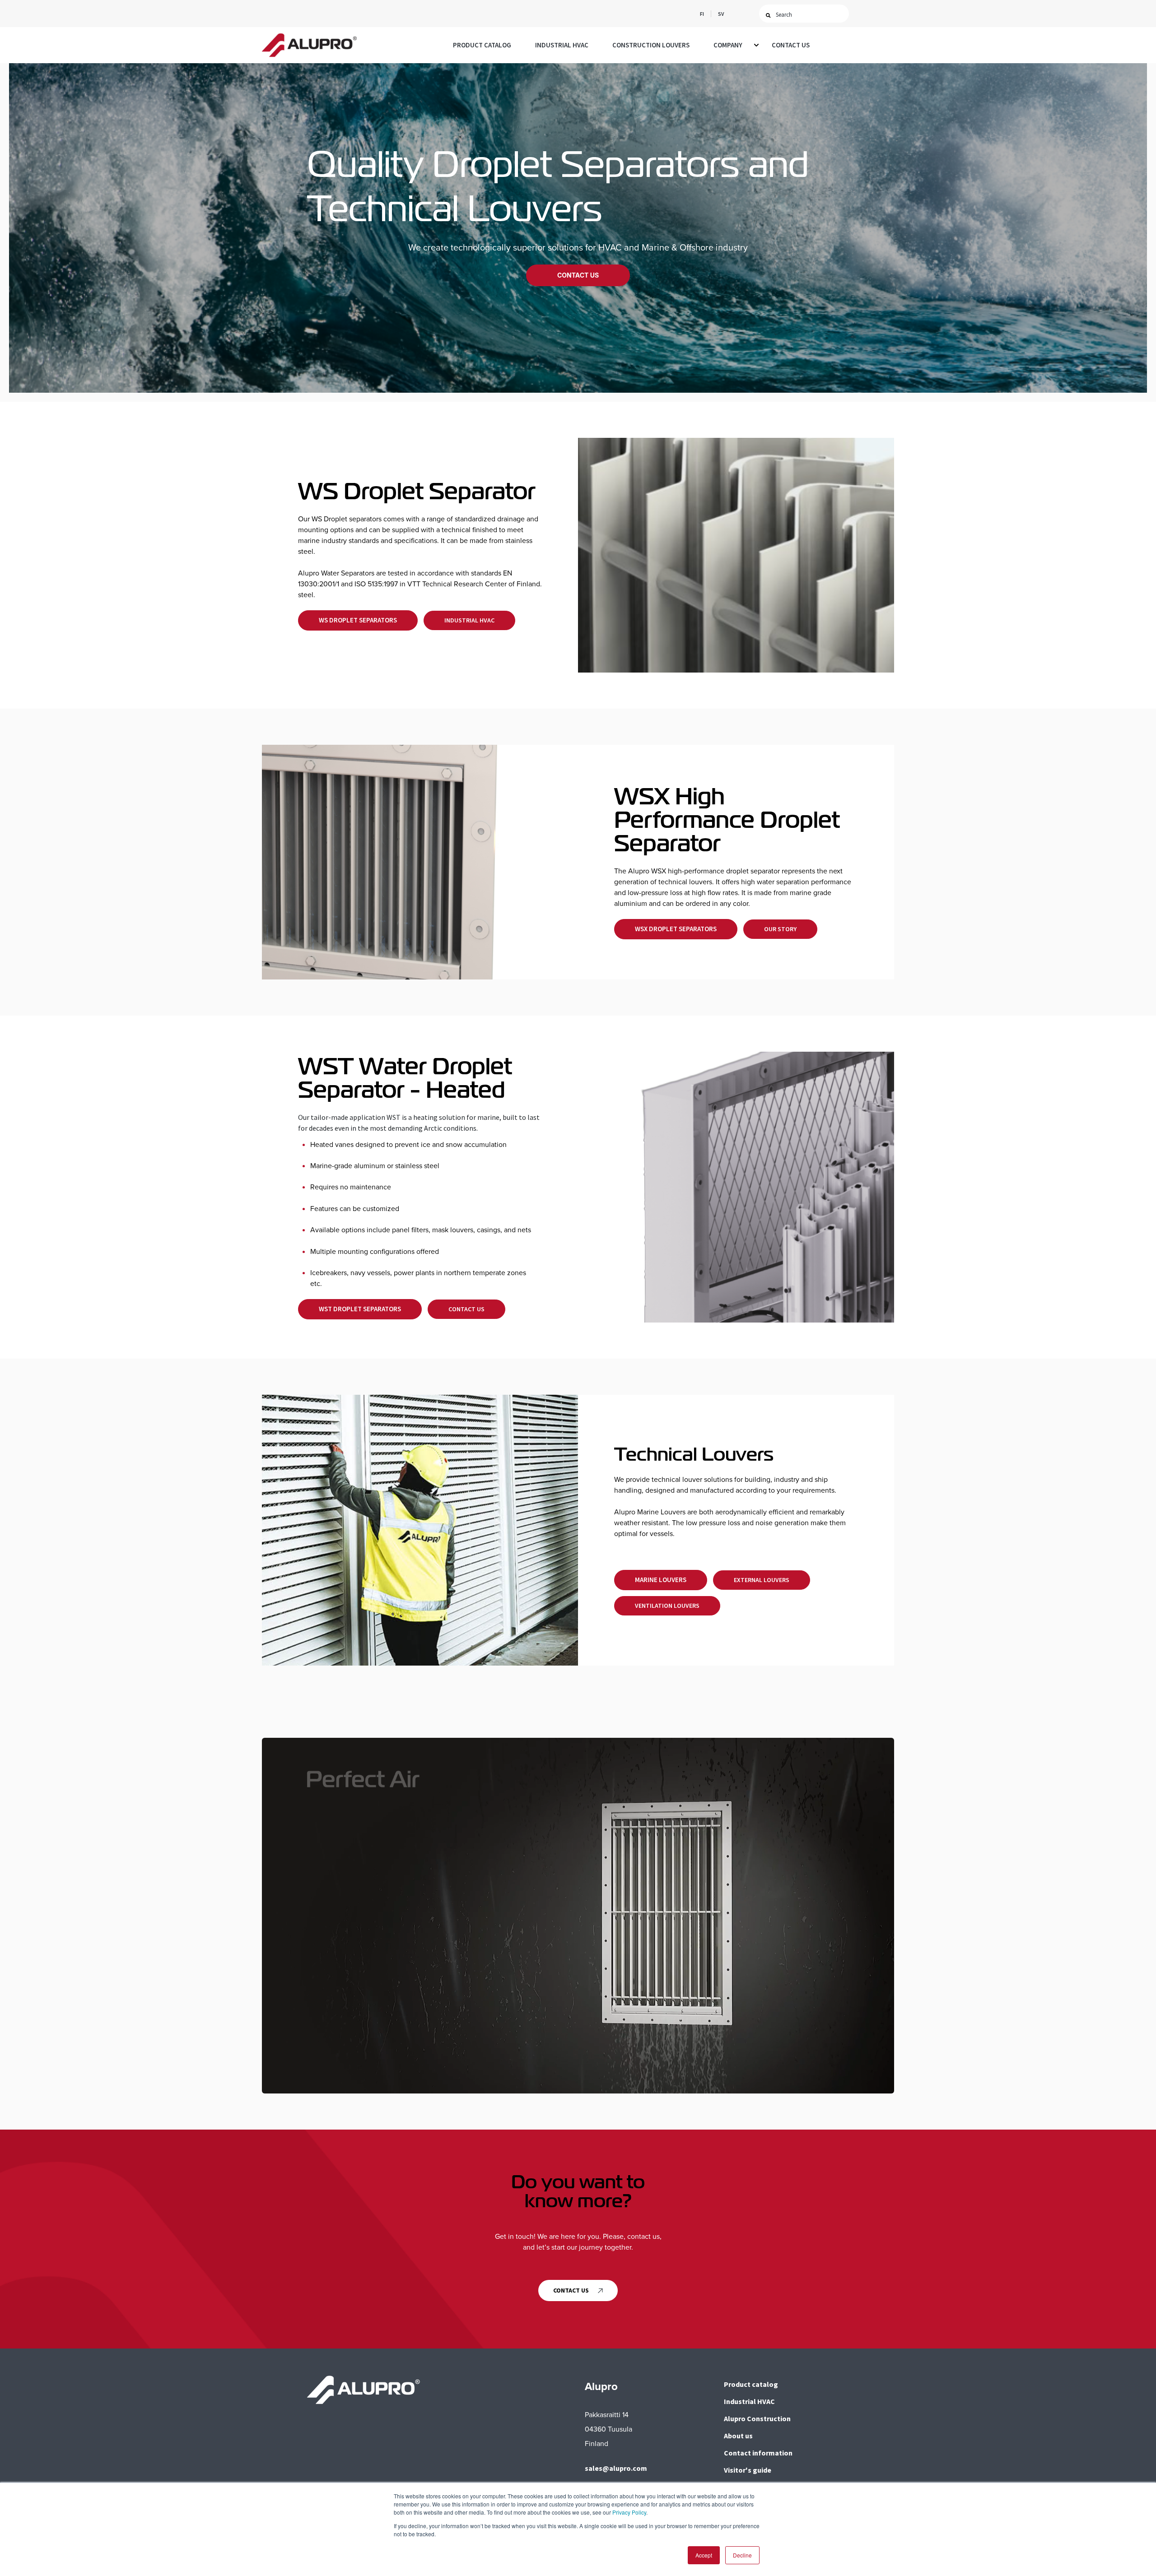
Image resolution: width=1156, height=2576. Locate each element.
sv (721, 14)
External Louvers (762, 1580)
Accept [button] (704, 2555)
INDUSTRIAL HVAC (469, 620)
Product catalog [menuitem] (751, 2384)
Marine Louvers (661, 1580)
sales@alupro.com (616, 2468)
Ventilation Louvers (667, 1606)
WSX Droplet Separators (676, 929)
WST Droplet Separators (360, 1309)
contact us (571, 2290)
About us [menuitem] (738, 2436)
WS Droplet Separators (358, 620)
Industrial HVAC (562, 45)
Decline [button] (742, 2555)
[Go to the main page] (309, 45)
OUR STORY (780, 929)
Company (728, 45)
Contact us (791, 45)
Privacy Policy (629, 2512)
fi (702, 14)
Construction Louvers (651, 45)
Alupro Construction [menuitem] (757, 2418)
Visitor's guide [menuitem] (748, 2470)
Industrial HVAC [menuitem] (749, 2401)
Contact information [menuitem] (758, 2453)
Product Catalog (482, 45)
